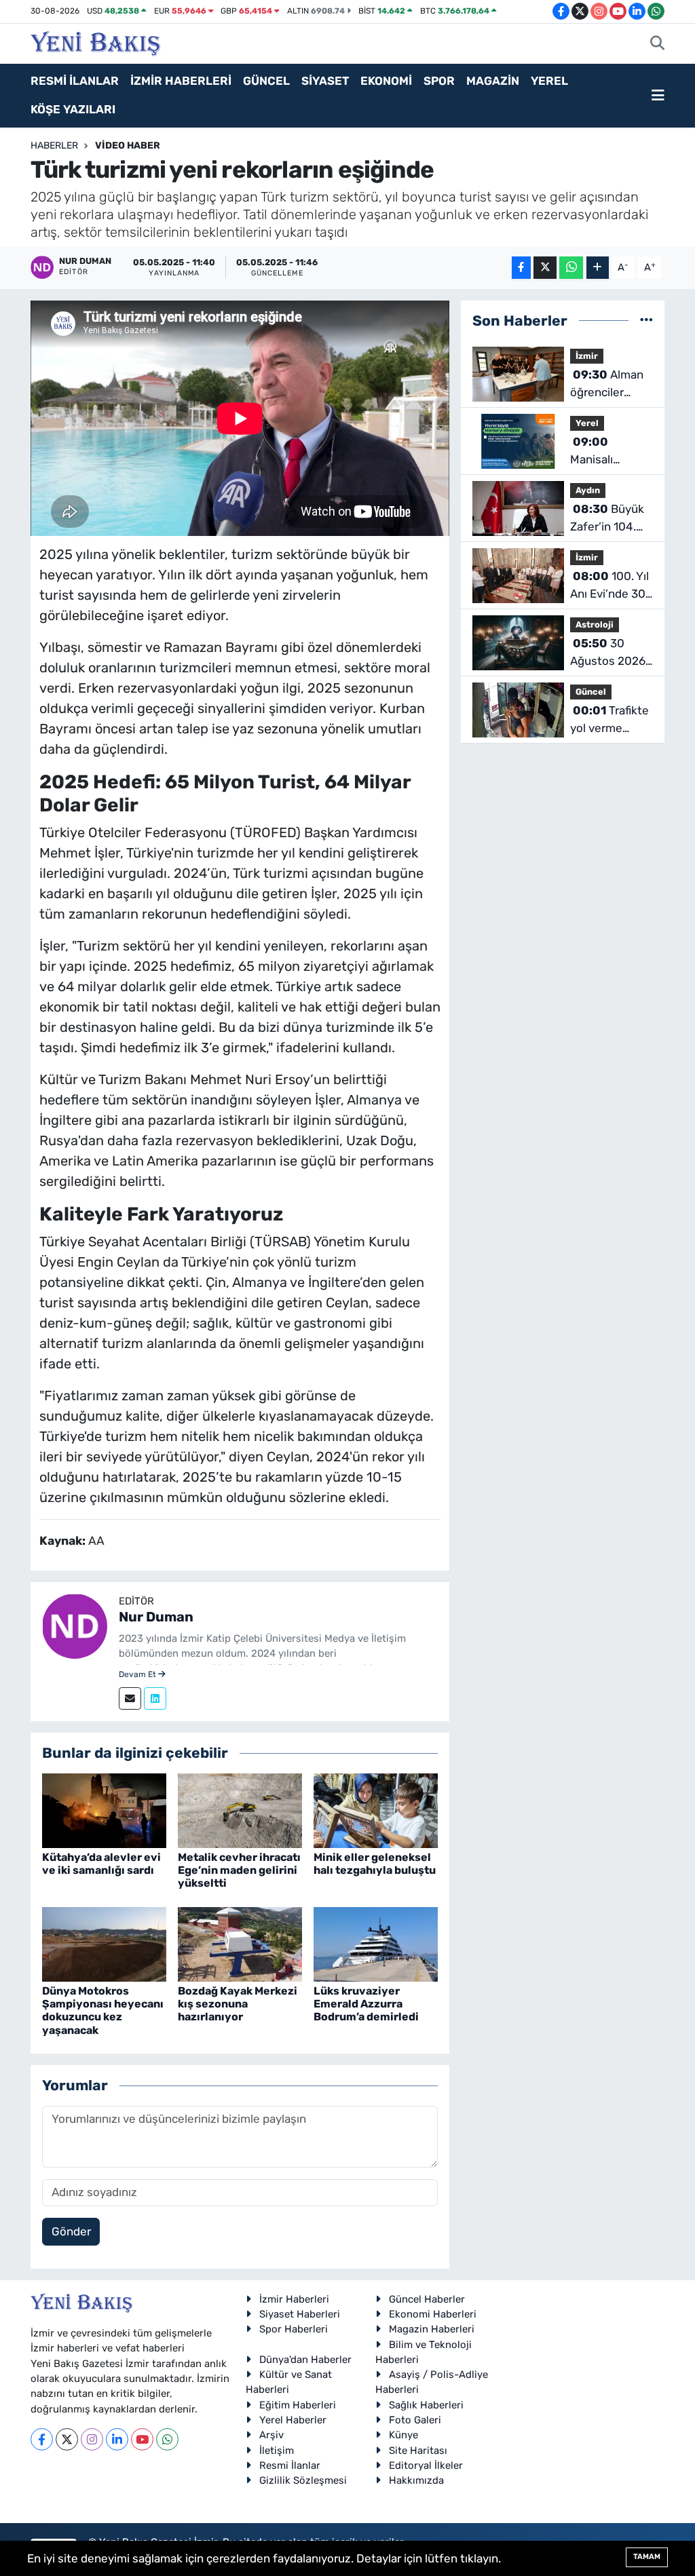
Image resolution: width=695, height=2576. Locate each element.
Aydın (588, 490)
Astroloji (595, 624)
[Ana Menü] (658, 96)
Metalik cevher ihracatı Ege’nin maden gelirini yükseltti (239, 1870)
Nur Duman (156, 1617)
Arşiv (271, 2435)
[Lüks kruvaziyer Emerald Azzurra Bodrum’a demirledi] (376, 1943)
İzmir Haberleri (294, 2299)
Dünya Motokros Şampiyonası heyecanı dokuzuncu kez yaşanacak (103, 2011)
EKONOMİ (386, 81)
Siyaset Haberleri (300, 2314)
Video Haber (128, 146)
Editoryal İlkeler (426, 2465)
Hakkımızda (416, 2480)
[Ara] (657, 44)
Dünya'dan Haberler (305, 2360)
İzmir (587, 356)
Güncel (591, 692)
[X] (67, 2439)
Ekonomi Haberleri (433, 2314)
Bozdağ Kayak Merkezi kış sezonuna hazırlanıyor (238, 2004)
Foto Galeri (415, 2420)
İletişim (277, 2450)
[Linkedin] (155, 1698)
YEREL (549, 81)
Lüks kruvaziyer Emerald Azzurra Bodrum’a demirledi (366, 2004)
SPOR (439, 81)
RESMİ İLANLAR (75, 81)
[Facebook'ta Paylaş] (521, 268)
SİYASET (325, 81)
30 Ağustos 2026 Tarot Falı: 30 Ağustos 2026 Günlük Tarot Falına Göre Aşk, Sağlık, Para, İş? (608, 653)
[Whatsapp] (167, 2439)
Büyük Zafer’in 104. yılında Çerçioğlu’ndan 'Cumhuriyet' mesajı (610, 519)
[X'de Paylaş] (545, 268)
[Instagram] (92, 2439)
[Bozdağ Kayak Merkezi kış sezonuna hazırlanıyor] (240, 1943)
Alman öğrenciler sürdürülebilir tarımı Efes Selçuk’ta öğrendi (607, 384)
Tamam (647, 2557)
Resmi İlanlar (290, 2465)
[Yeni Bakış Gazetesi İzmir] (95, 42)
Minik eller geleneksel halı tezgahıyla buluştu (375, 1864)
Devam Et (138, 1674)
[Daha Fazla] (598, 268)
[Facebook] (42, 2439)
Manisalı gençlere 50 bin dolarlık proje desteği (612, 451)
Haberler (54, 146)
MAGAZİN (493, 81)
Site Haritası (418, 2450)
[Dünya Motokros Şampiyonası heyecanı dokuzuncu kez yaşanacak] (104, 1943)
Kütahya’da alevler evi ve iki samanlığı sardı (101, 1864)
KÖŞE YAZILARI (73, 109)
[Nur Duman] (75, 1625)
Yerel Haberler (293, 2420)
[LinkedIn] (117, 2439)
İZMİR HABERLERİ (181, 81)
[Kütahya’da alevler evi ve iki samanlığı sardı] (104, 1809)
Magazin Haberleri (432, 2329)
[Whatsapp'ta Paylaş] (571, 268)
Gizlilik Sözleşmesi (303, 2480)
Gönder (71, 2231)
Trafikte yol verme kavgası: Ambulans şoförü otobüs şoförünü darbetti (609, 720)
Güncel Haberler (427, 2299)
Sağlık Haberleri (426, 2405)
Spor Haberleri (294, 2329)
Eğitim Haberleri (298, 2405)
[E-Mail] (130, 1698)
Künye (403, 2435)
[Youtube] (142, 2439)
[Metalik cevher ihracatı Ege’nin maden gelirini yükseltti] (240, 1809)
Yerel (587, 423)
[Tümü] (646, 320)
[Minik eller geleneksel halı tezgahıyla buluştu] (376, 1809)
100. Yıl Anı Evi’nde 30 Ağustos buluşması (609, 586)
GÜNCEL (266, 81)
